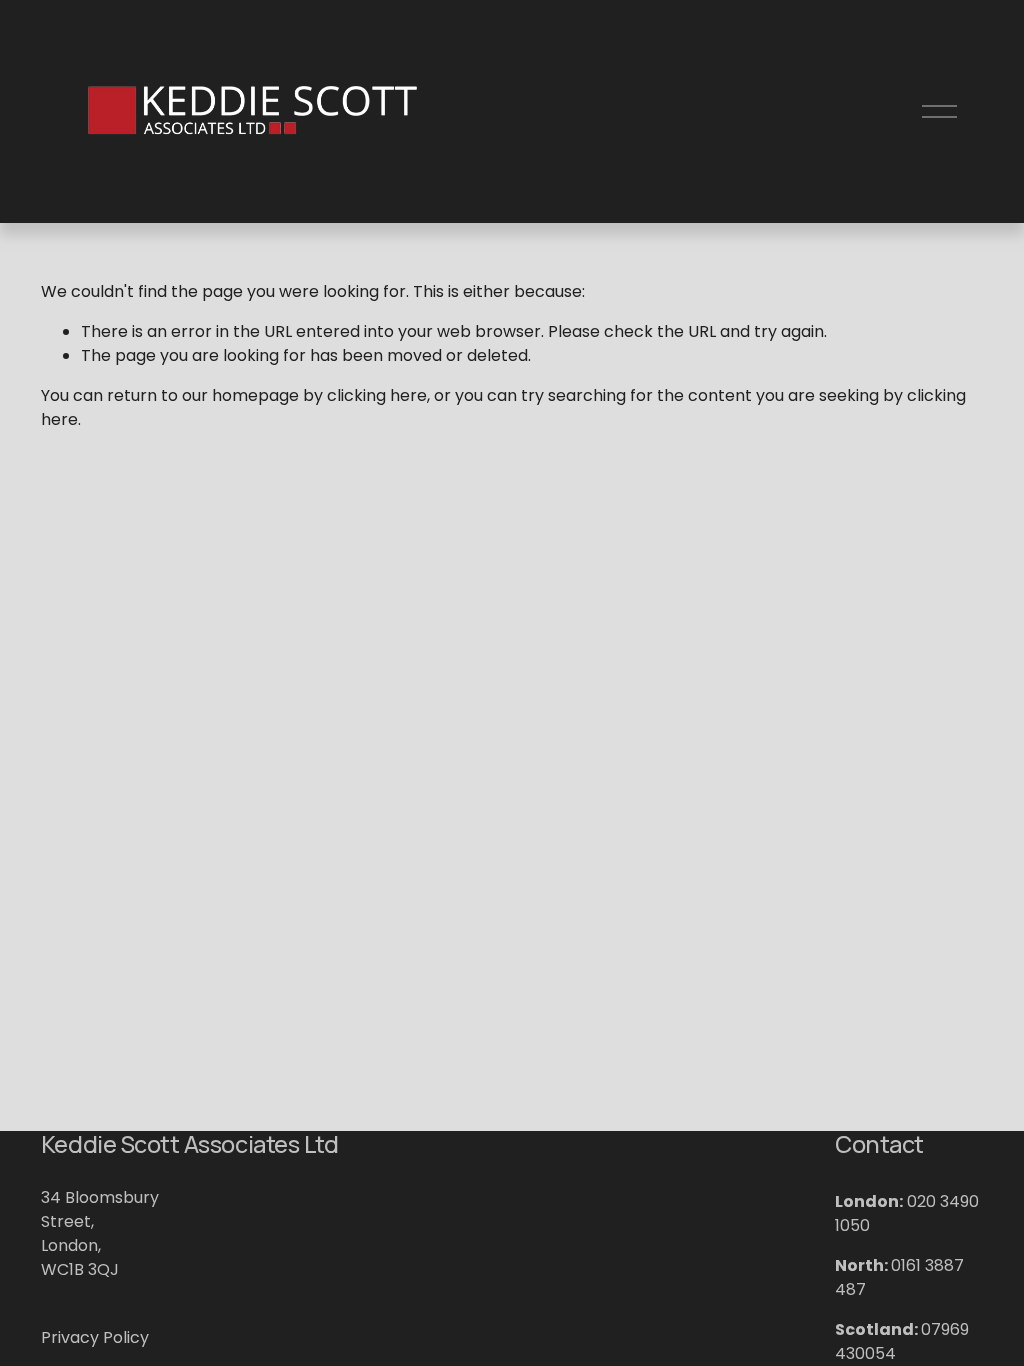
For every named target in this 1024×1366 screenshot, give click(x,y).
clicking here (377, 395)
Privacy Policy (95, 1337)
